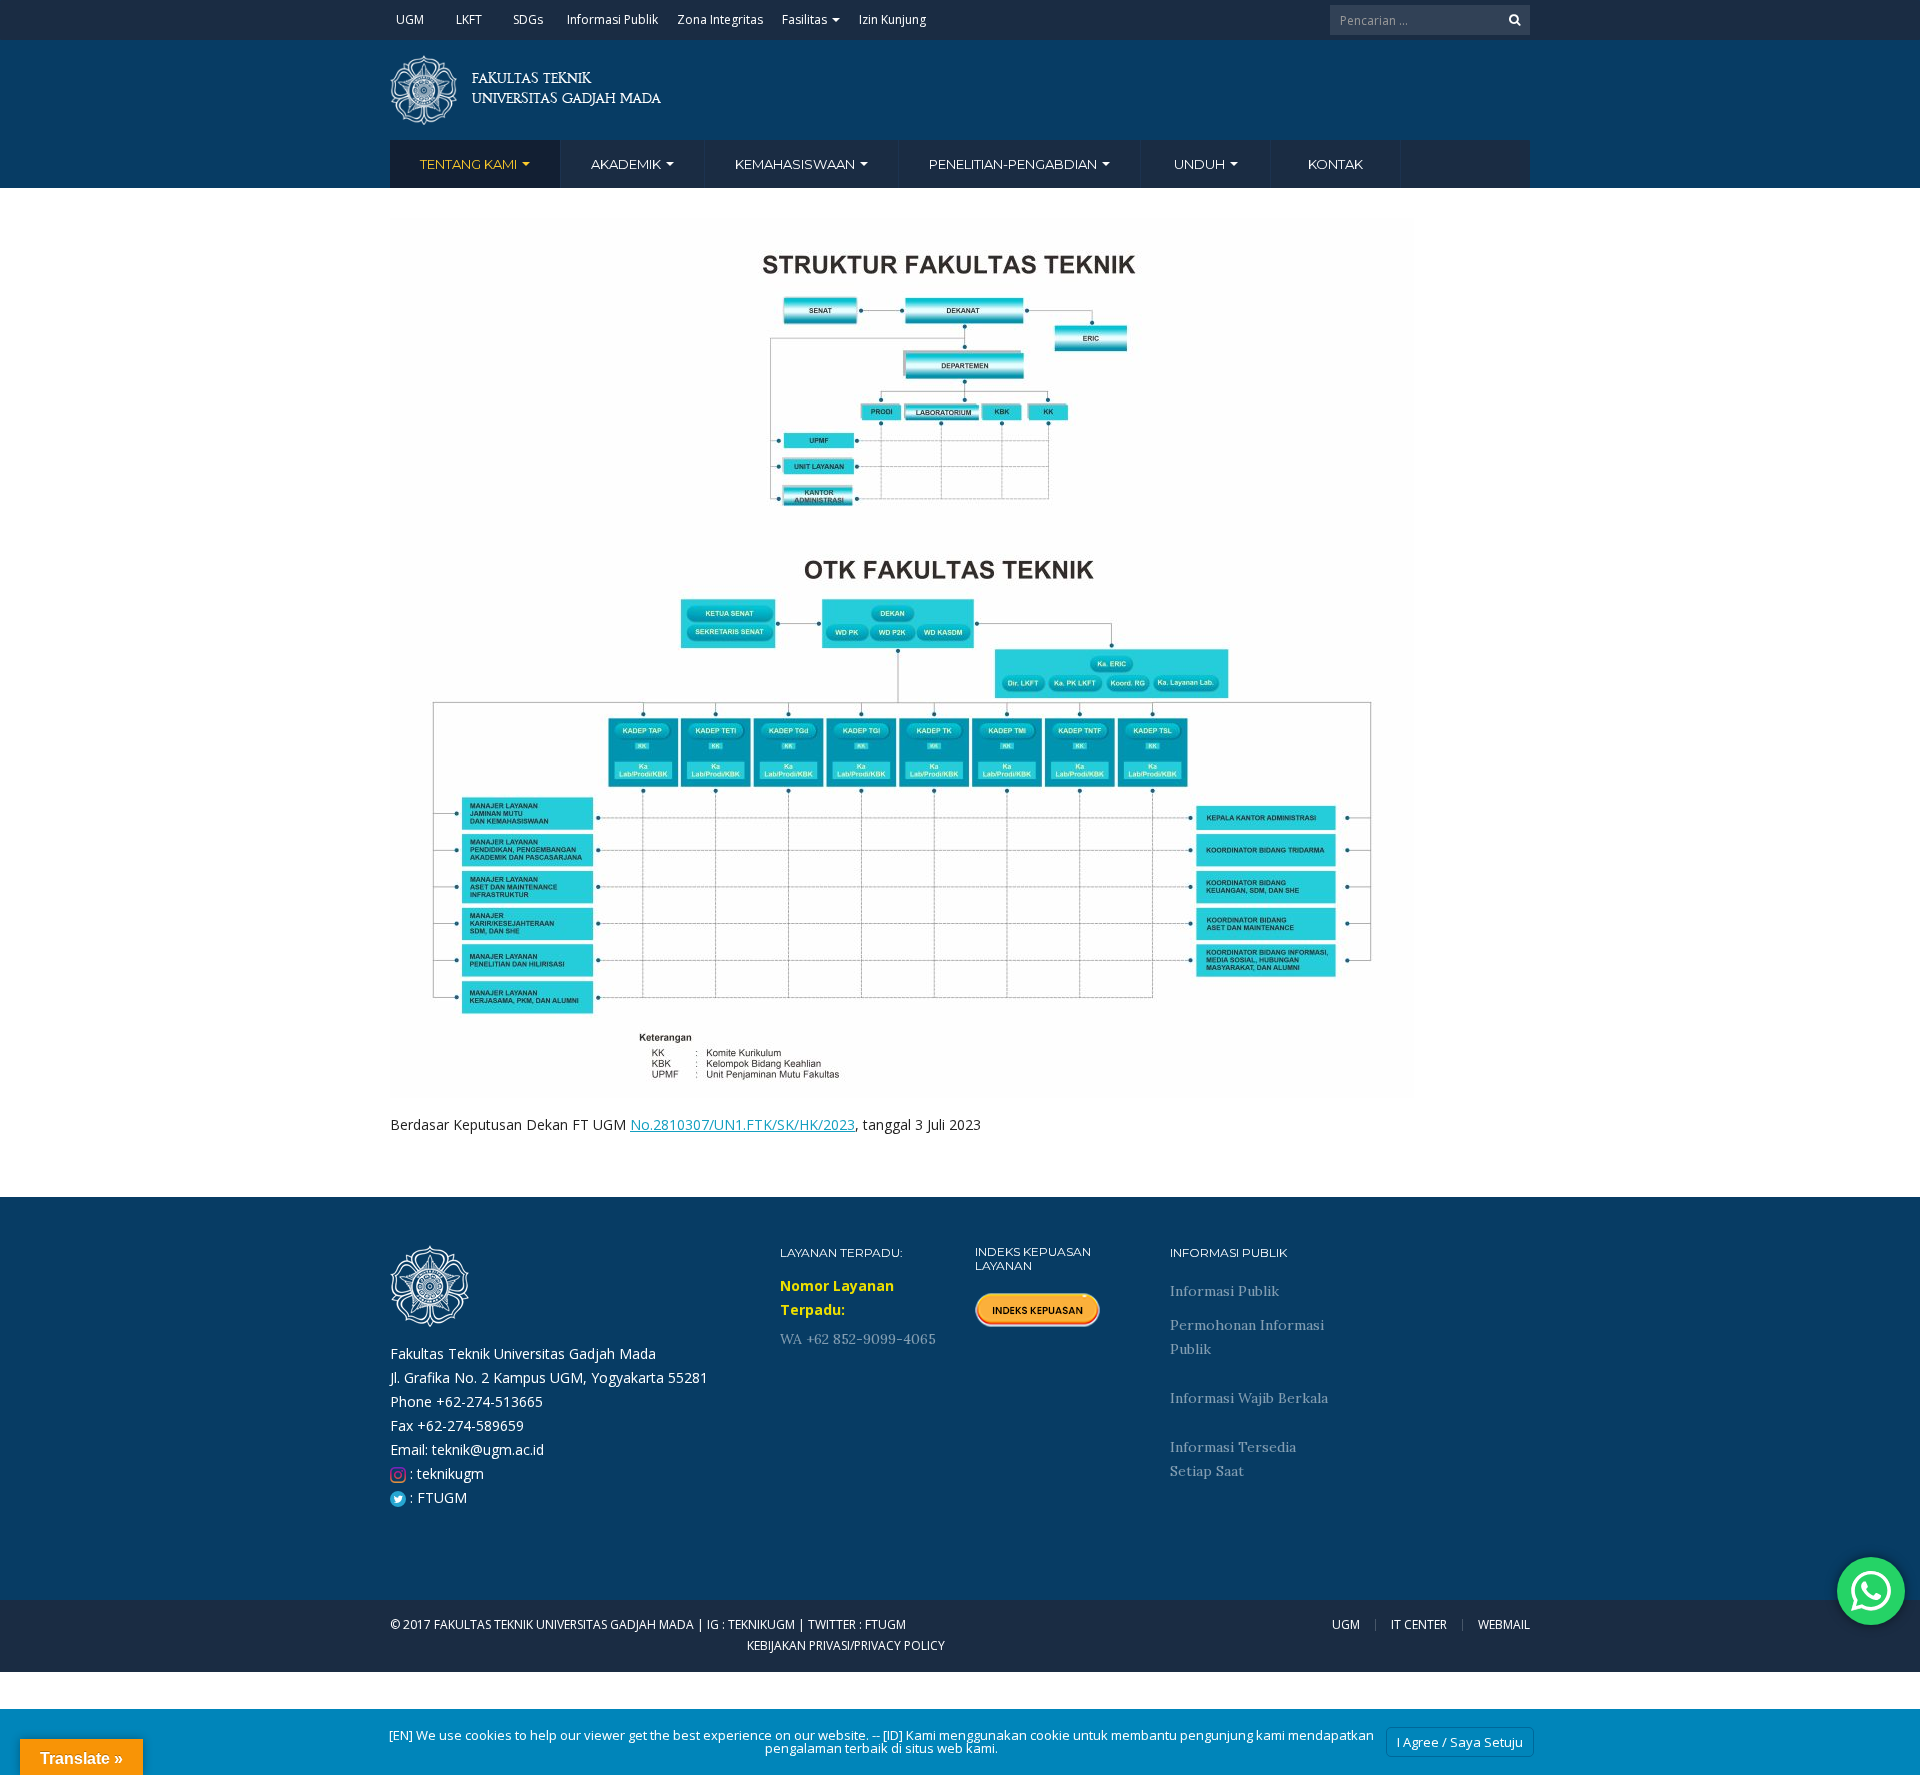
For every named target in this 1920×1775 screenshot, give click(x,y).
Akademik (627, 164)
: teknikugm (445, 1473)
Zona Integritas (720, 19)
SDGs (528, 19)
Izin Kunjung (892, 19)
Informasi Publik (612, 19)
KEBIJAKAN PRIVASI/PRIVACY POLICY (846, 1645)
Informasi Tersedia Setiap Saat (1233, 1459)
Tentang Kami (470, 164)
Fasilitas (806, 19)
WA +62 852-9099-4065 (858, 1339)
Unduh (1201, 164)
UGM (410, 19)
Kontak (1335, 164)
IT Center (1419, 1625)
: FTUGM (436, 1497)
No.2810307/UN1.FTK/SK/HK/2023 (742, 1124)
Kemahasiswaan (796, 164)
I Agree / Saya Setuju (1460, 1742)
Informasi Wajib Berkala (1249, 1398)
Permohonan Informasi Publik (1247, 1337)
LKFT (469, 19)
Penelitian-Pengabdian (1014, 164)
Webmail (1504, 1625)
